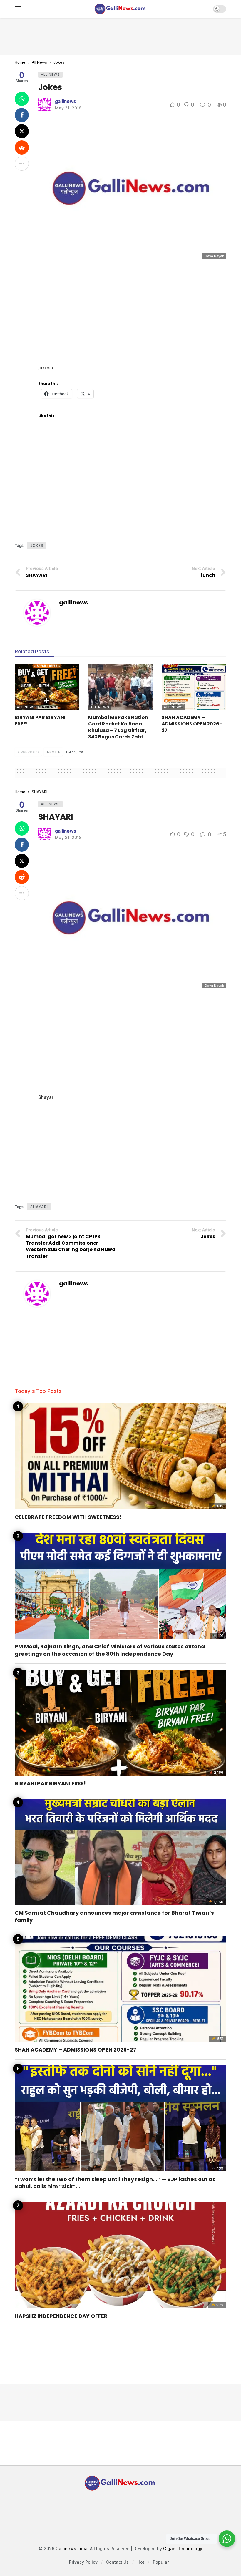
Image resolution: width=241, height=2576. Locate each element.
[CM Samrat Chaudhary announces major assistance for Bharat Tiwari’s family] (120, 1852)
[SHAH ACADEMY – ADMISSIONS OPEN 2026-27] (194, 687)
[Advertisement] (120, 35)
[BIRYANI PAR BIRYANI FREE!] (47, 687)
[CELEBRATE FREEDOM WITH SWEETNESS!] (120, 1456)
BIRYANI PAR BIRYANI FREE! (40, 721)
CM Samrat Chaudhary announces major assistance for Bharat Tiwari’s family (114, 1916)
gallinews (65, 101)
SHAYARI (56, 817)
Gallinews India (72, 2548)
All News (50, 74)
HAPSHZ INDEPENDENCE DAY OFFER (61, 2316)
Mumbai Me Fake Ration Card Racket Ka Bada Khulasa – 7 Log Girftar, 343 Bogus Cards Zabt (118, 727)
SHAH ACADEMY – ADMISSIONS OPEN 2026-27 (192, 724)
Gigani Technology (183, 2548)
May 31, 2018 (68, 108)
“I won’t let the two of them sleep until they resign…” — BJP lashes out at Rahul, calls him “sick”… (115, 2183)
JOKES (37, 545)
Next (52, 752)
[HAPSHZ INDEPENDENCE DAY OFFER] (120, 2255)
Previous (30, 752)
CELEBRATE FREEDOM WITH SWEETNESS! (68, 1517)
